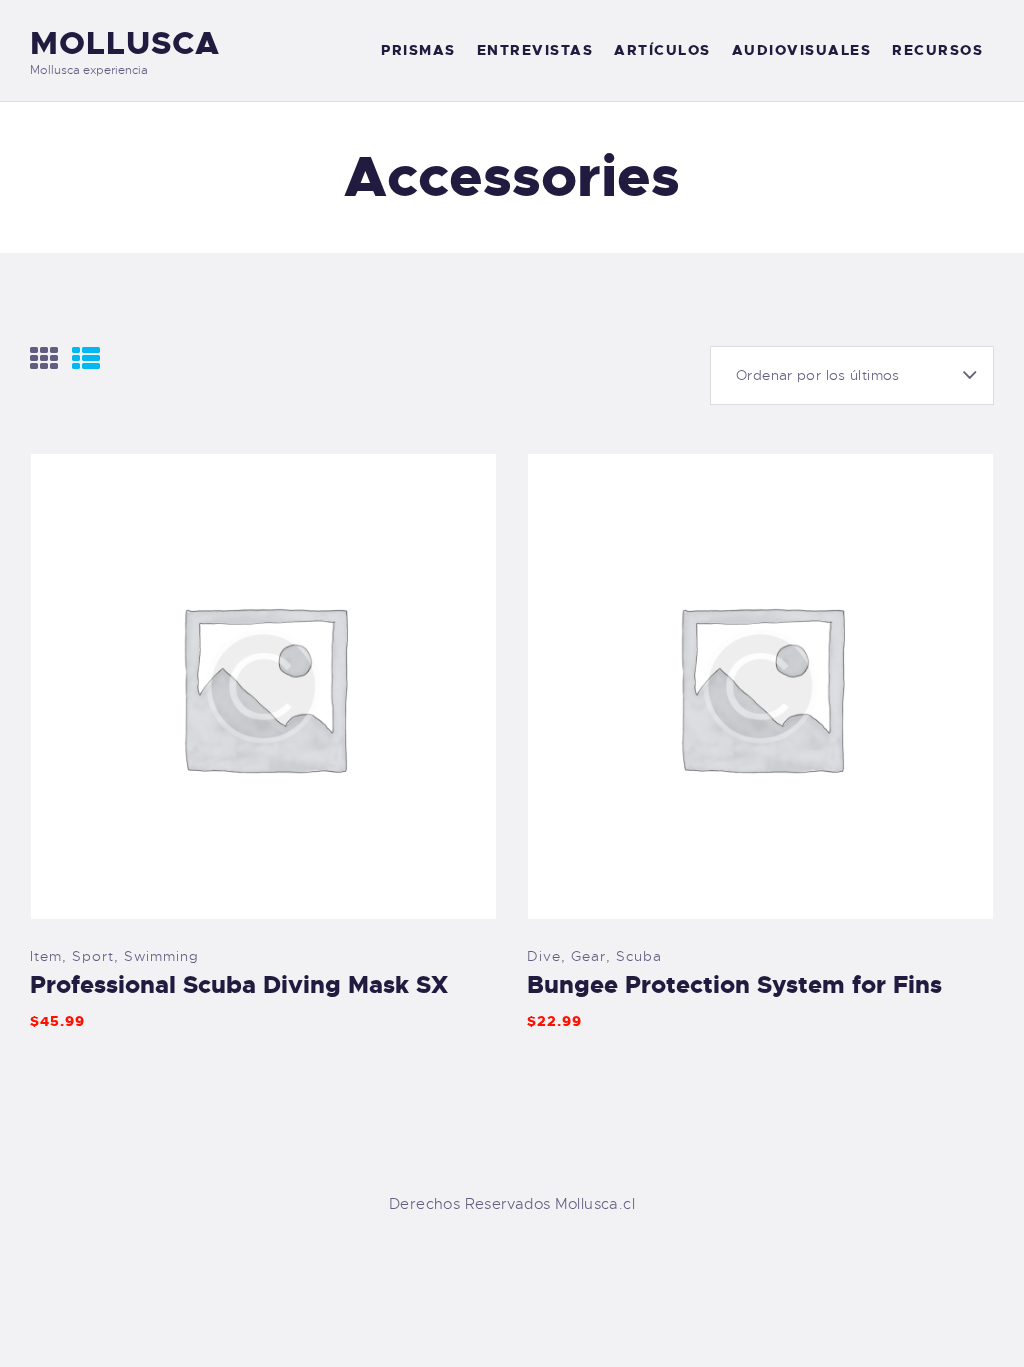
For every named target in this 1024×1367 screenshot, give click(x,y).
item (46, 956)
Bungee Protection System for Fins (734, 985)
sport (93, 956)
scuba (639, 956)
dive (544, 956)
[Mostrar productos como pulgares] (44, 358)
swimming (161, 956)
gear (588, 956)
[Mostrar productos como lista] (86, 358)
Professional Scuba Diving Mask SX (239, 985)
